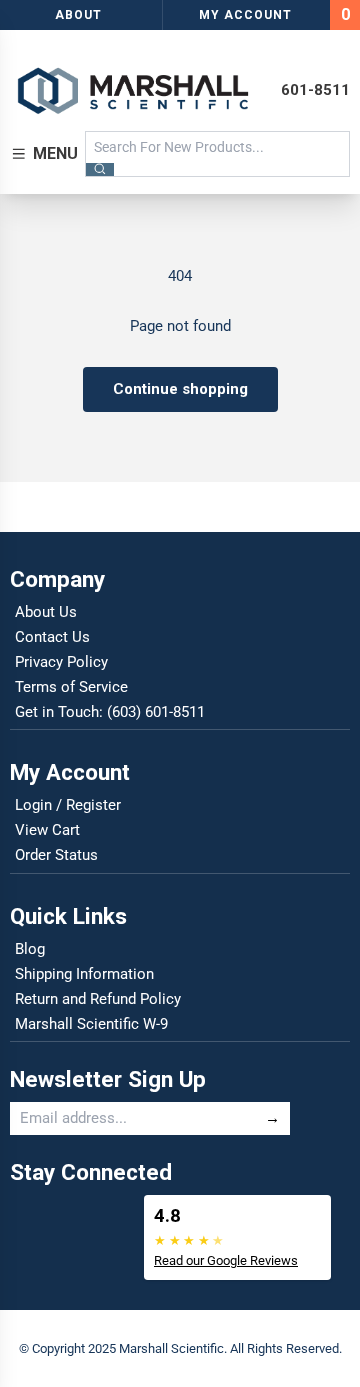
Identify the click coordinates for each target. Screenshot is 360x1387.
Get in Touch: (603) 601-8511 (110, 712)
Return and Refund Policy (98, 999)
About (78, 15)
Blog (30, 949)
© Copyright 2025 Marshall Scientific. (124, 1348)
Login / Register (68, 805)
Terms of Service (71, 687)
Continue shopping (180, 389)
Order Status (56, 855)
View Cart (47, 830)
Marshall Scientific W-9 (91, 1024)
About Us (46, 612)
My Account (245, 15)
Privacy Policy (61, 662)
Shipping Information (84, 974)
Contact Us (52, 637)
